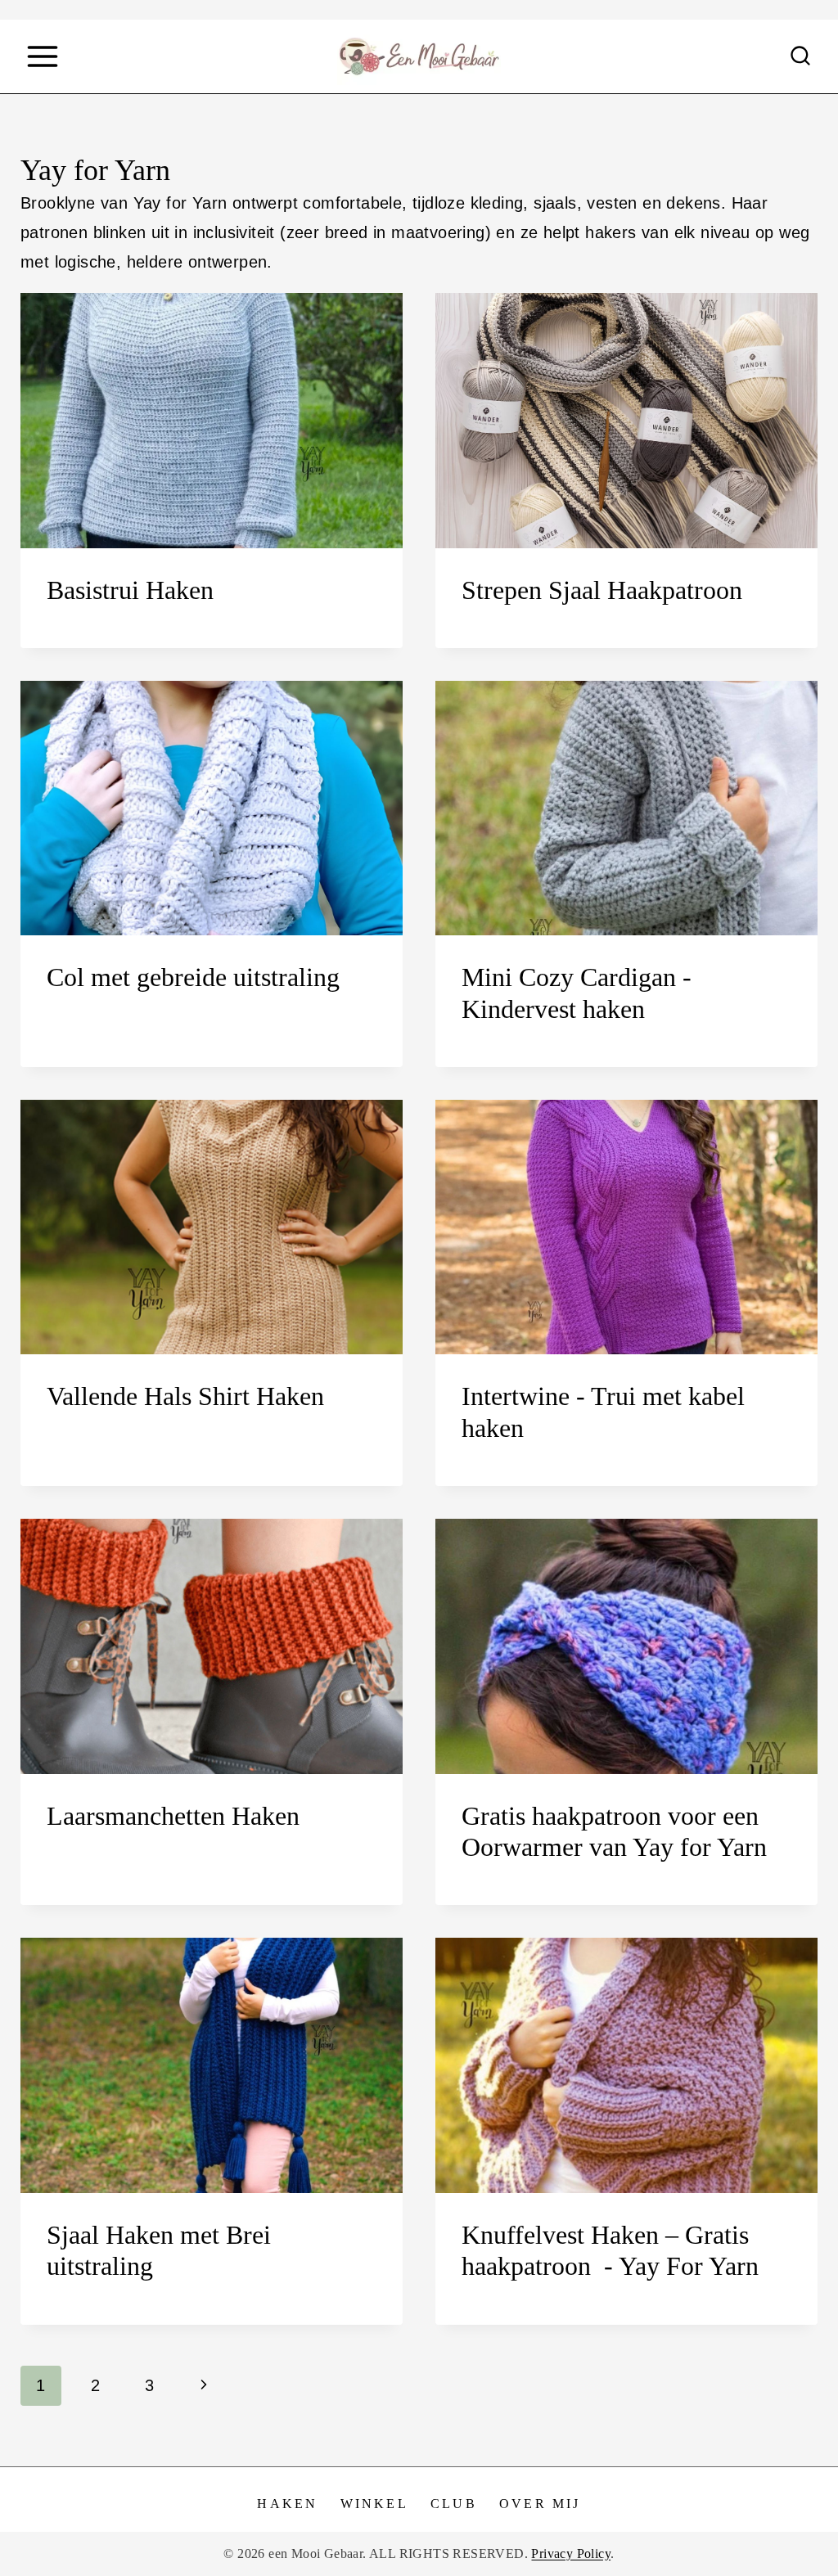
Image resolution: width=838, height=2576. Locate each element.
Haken (287, 2504)
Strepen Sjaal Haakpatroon (602, 590)
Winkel (374, 2504)
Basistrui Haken (130, 590)
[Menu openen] (42, 56)
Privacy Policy (571, 2553)
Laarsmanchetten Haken (173, 1816)
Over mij (540, 2504)
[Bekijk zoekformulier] (800, 56)
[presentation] (212, 420)
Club (454, 2504)
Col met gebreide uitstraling (193, 977)
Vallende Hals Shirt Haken (185, 1396)
